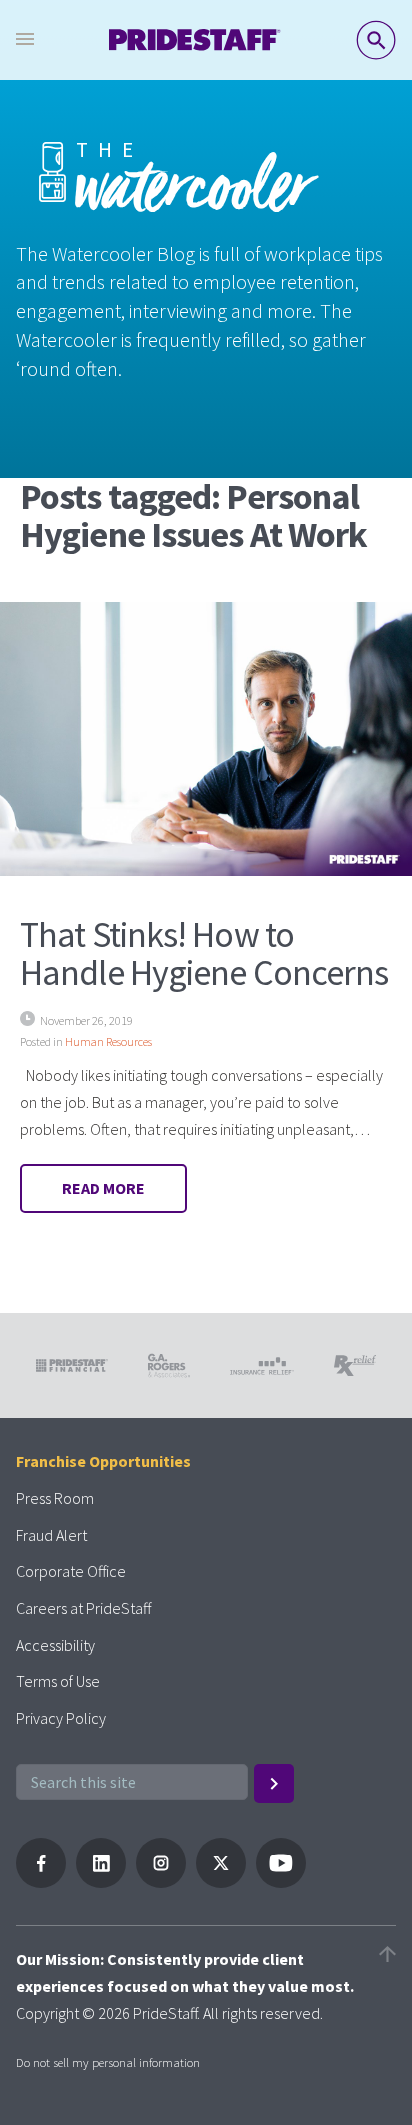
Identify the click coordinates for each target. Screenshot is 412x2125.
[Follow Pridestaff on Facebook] (41, 1882)
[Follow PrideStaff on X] (221, 1882)
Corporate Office (71, 1571)
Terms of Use (58, 1681)
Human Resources (108, 1041)
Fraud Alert (51, 1535)
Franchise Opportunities (103, 1461)
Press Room (55, 1498)
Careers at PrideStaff (83, 1608)
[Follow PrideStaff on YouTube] (281, 1882)
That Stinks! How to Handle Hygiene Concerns (204, 953)
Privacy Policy (61, 1718)
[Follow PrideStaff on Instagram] (161, 1882)
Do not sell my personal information (108, 2062)
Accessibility (55, 1645)
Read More (103, 1188)
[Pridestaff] (195, 40)
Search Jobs (376, 40)
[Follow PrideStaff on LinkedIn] (101, 1882)
